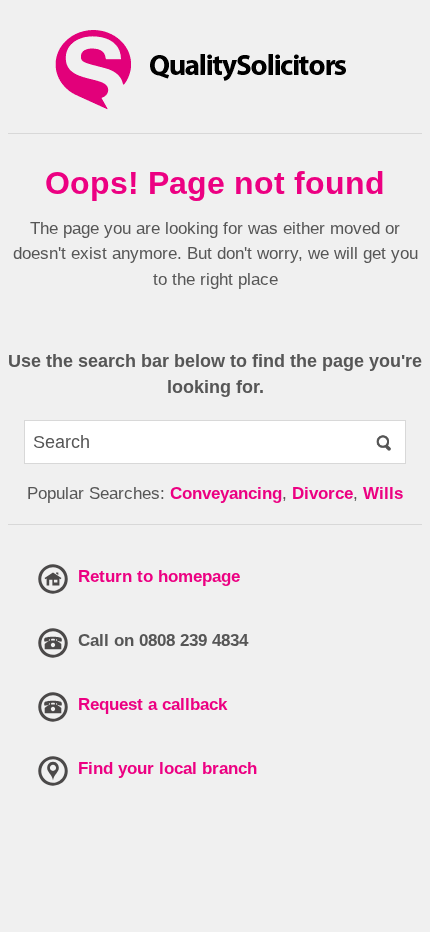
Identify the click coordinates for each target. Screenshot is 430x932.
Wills (383, 493)
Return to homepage (159, 576)
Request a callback (152, 704)
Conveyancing (226, 493)
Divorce (322, 493)
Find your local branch (167, 768)
